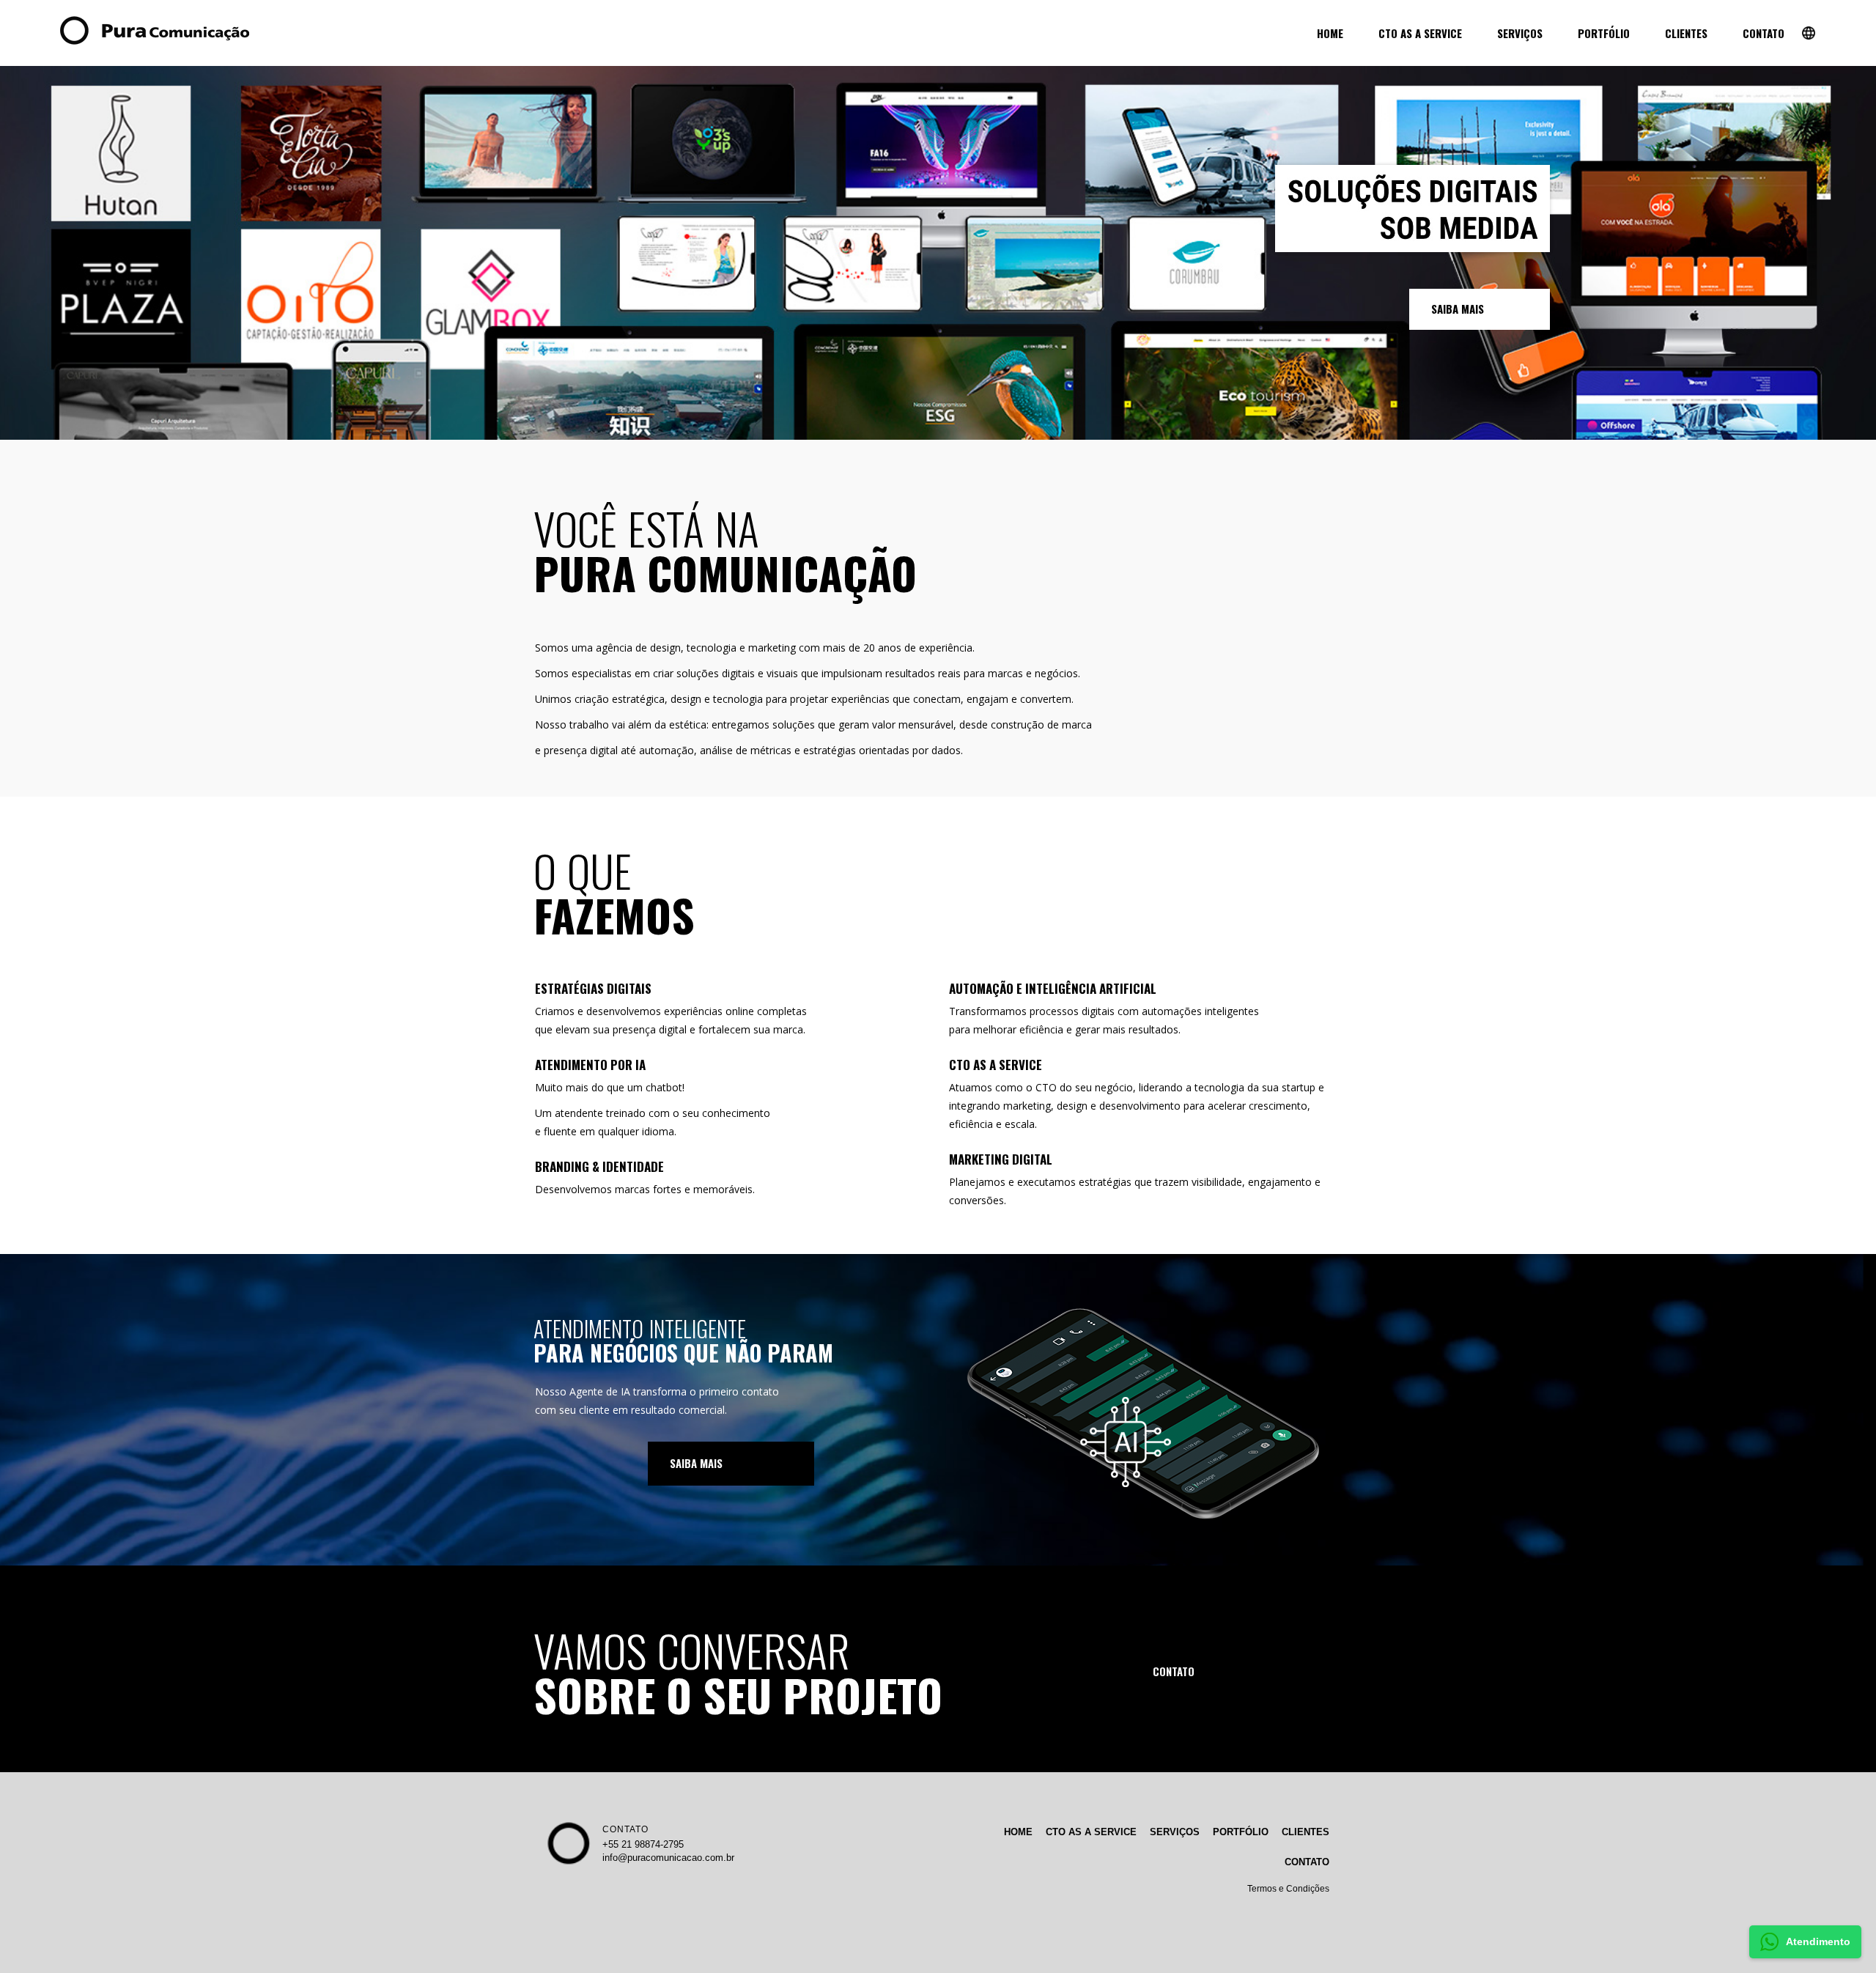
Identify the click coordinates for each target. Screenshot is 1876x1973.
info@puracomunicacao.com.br (668, 1858)
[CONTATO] (1214, 1672)
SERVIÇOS (1175, 1832)
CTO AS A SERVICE (1091, 1832)
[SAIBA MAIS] (1480, 309)
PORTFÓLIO (1241, 1832)
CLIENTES (1306, 1832)
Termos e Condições (1288, 1889)
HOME (1018, 1832)
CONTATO (625, 1829)
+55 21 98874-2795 (643, 1844)
